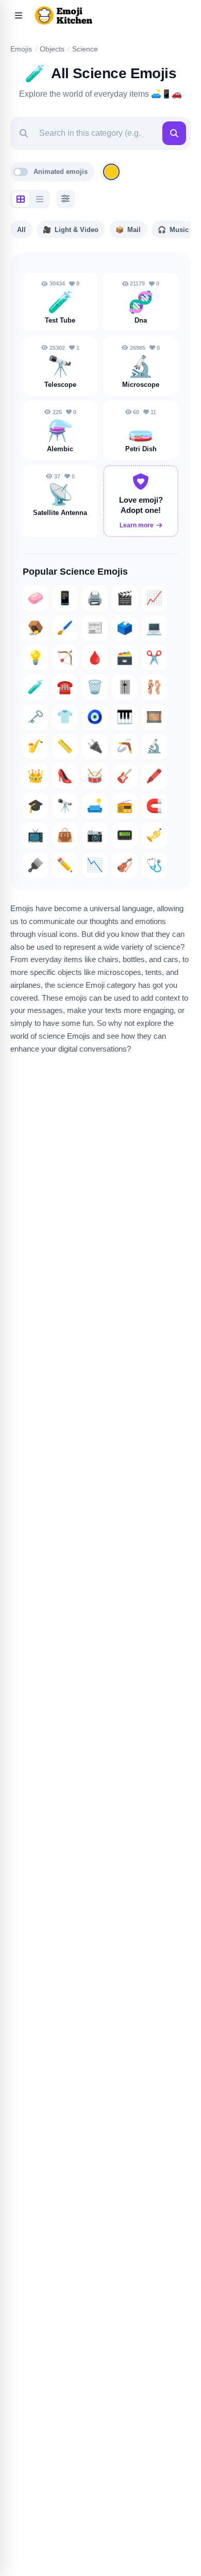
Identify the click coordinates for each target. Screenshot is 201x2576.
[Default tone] (111, 172)
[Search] (174, 133)
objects (52, 49)
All (21, 230)
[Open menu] (19, 15)
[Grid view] (21, 199)
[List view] (40, 199)
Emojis (21, 49)
